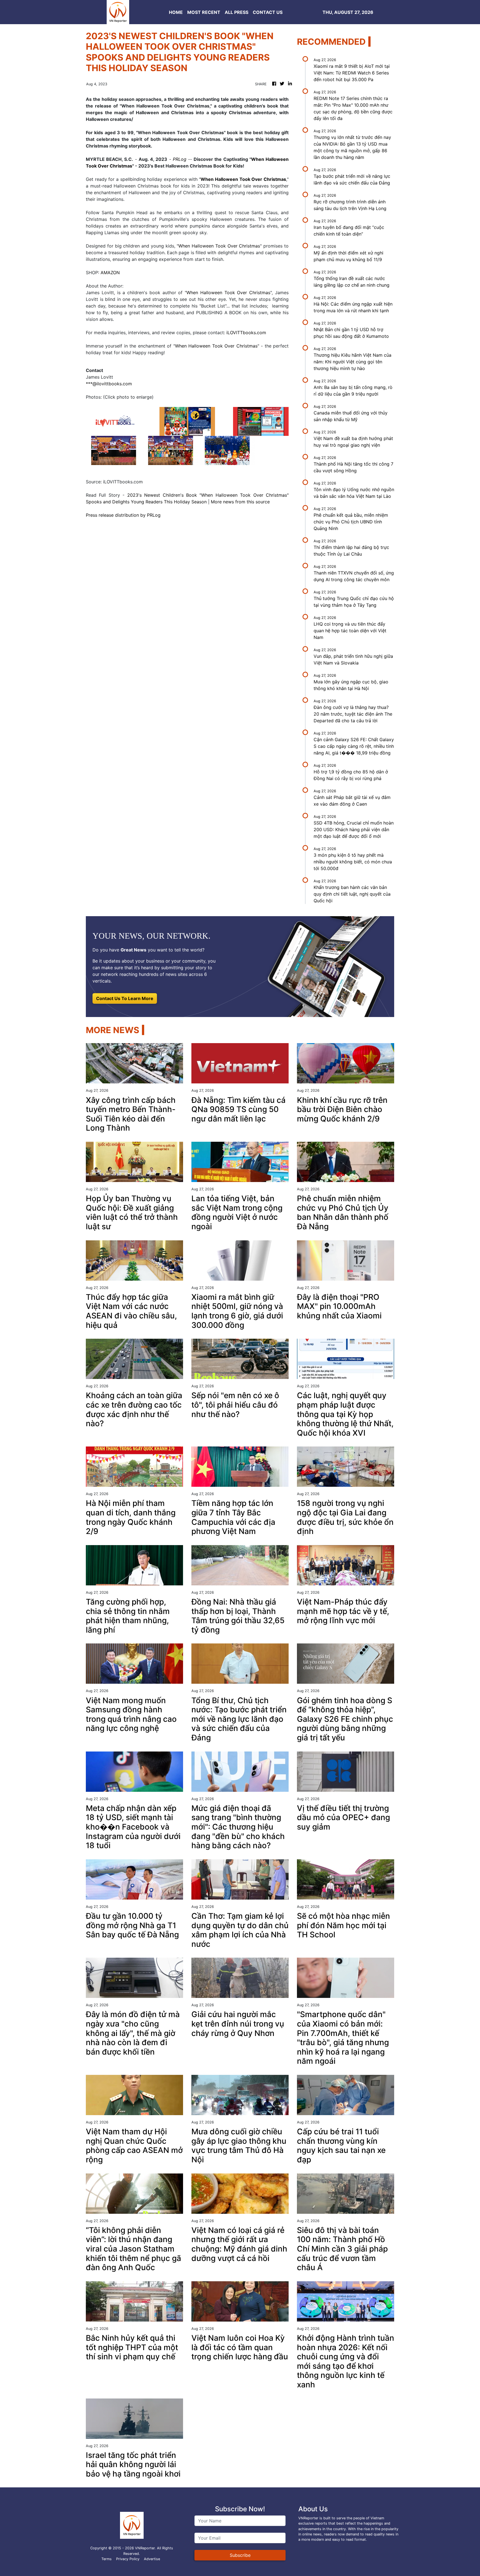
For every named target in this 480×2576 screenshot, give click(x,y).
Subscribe (240, 2555)
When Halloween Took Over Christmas (219, 246)
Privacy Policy (128, 2559)
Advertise (152, 2559)
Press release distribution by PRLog (123, 515)
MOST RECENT (204, 12)
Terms (107, 2559)
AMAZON (110, 273)
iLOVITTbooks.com (246, 333)
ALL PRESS (237, 12)
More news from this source (240, 502)
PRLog (180, 159)
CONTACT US (268, 12)
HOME (176, 12)
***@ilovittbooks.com (109, 384)
